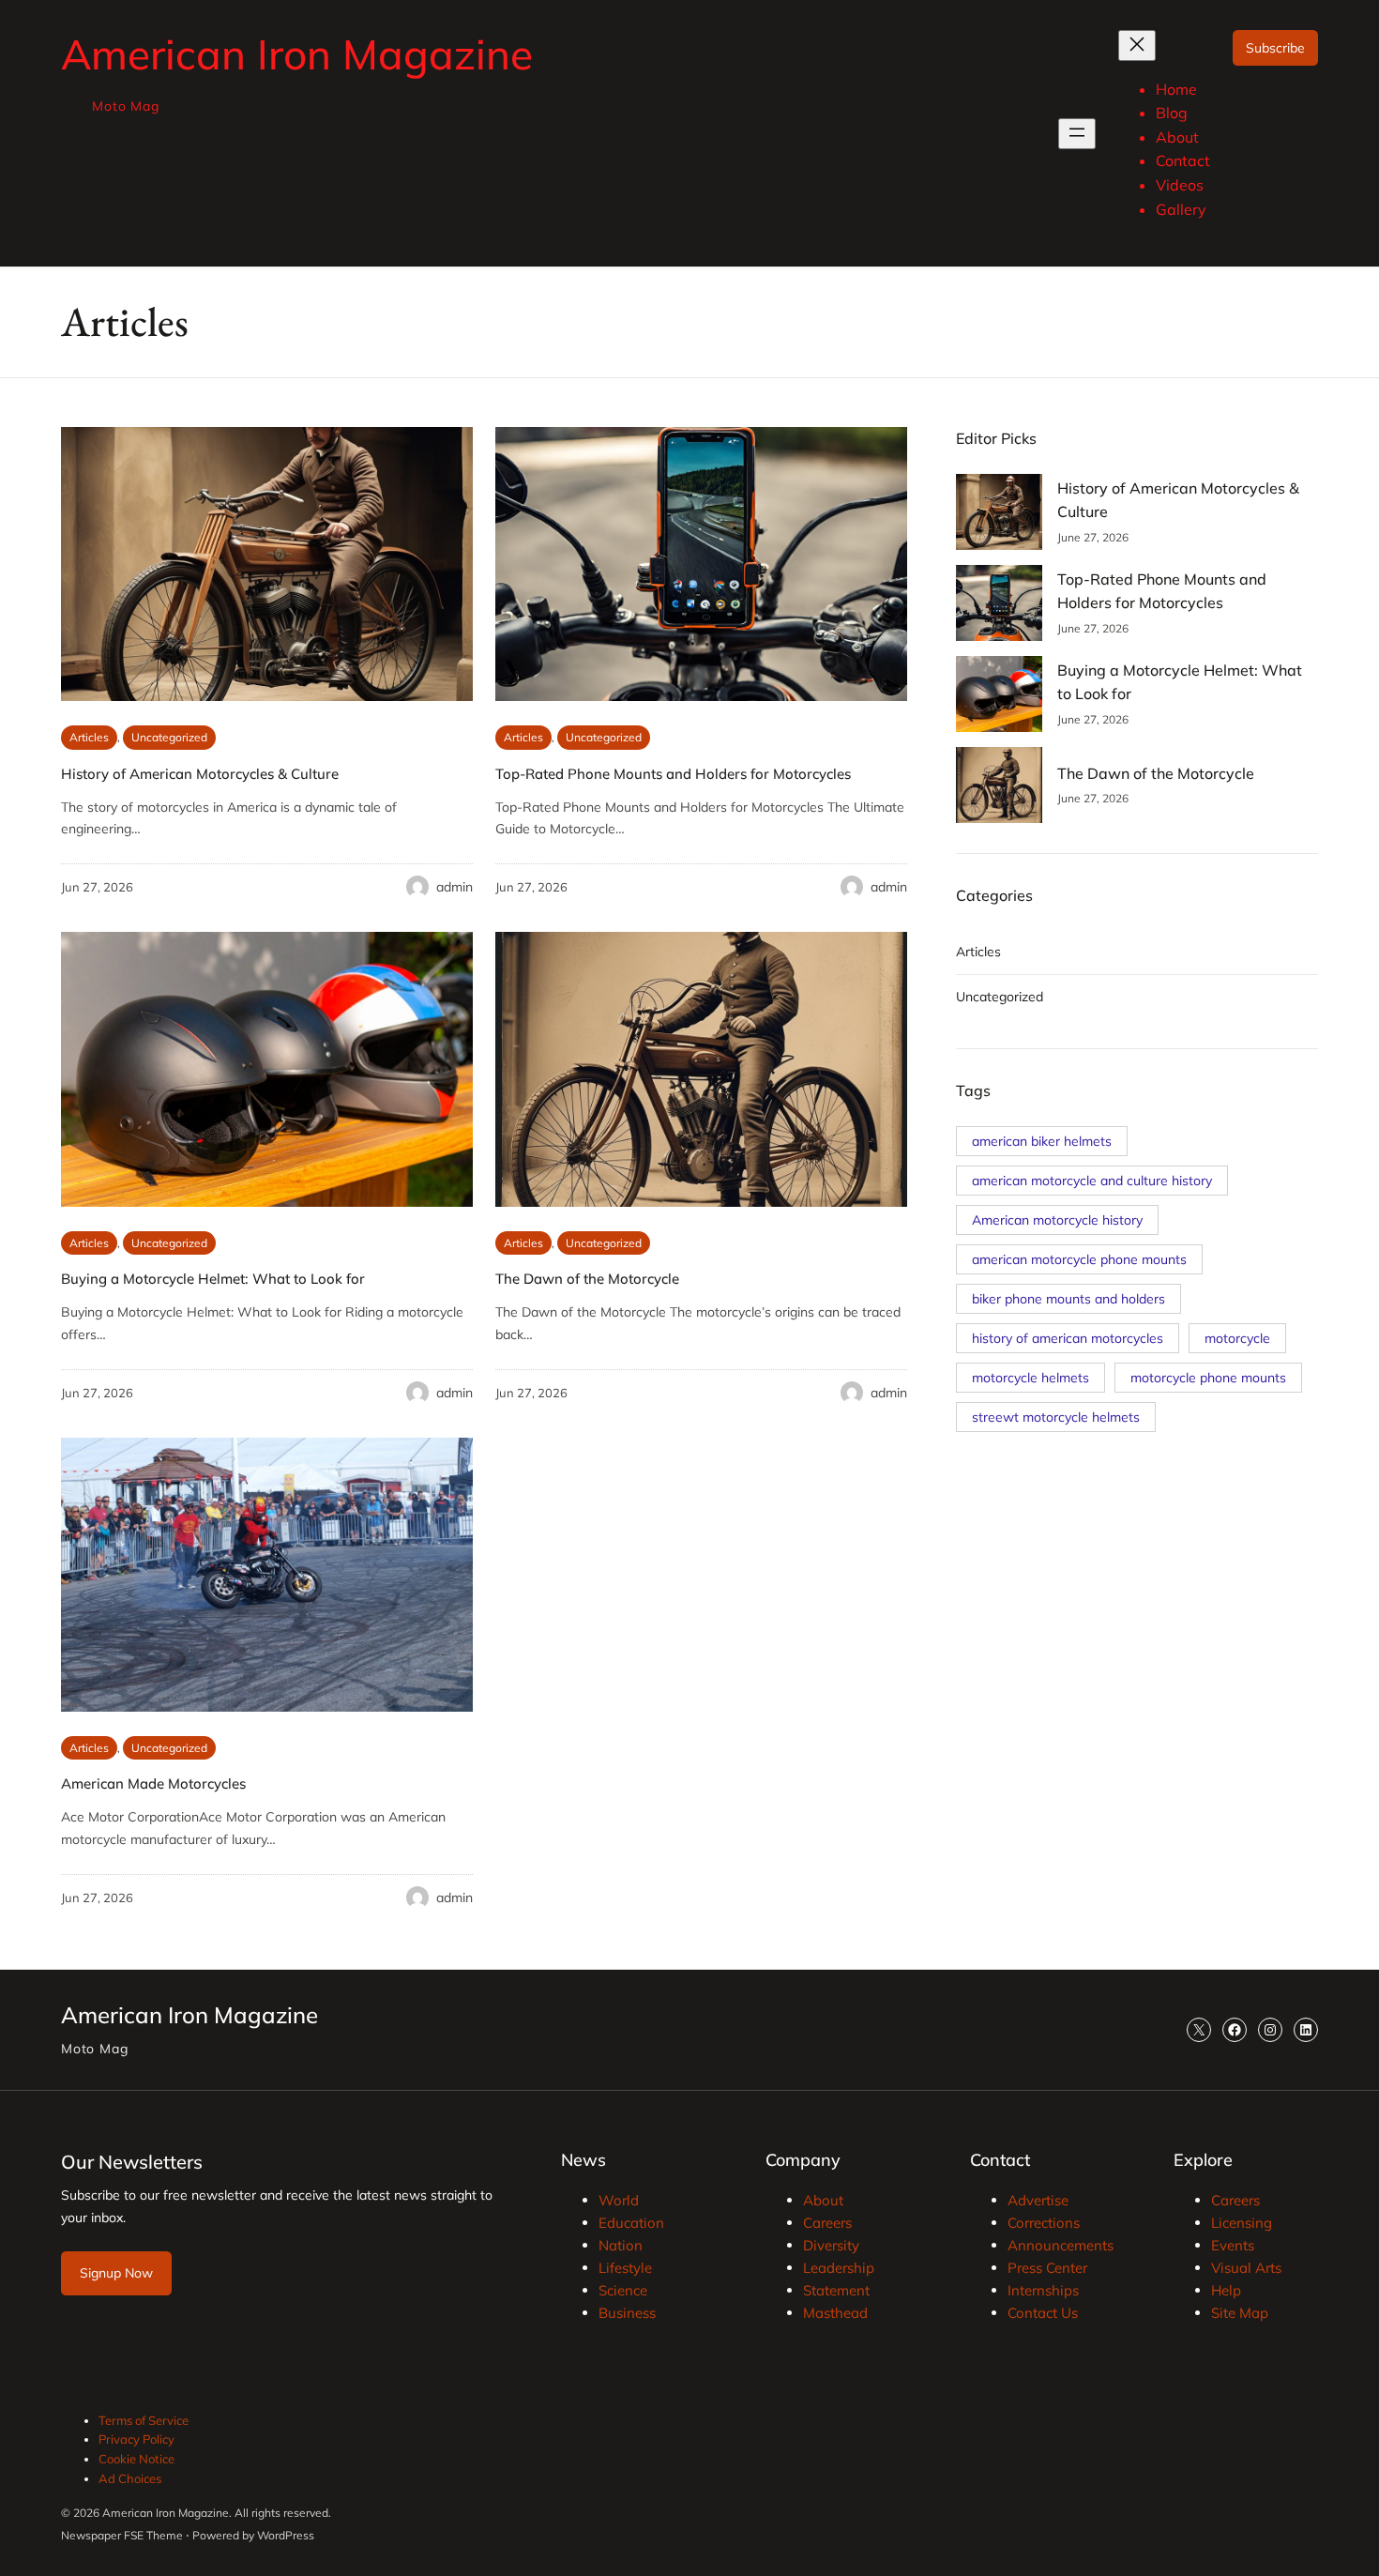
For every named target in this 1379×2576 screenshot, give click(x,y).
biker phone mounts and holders (1068, 1299)
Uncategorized (169, 737)
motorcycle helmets (1030, 1378)
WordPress (286, 2535)
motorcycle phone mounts (1208, 1378)
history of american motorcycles (1068, 1338)
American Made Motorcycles (153, 1783)
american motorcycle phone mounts (1079, 1259)
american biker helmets (1042, 1141)
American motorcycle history (1057, 1220)
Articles (89, 737)
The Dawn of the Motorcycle (587, 1279)
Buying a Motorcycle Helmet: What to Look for (213, 1279)
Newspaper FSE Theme (122, 2535)
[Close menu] (1137, 46)
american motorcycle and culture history (1092, 1181)
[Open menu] (1077, 134)
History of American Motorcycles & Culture (200, 774)
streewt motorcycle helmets (1056, 1417)
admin (455, 887)
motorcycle (1237, 1338)
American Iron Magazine (297, 54)
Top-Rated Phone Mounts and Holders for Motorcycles (673, 774)
